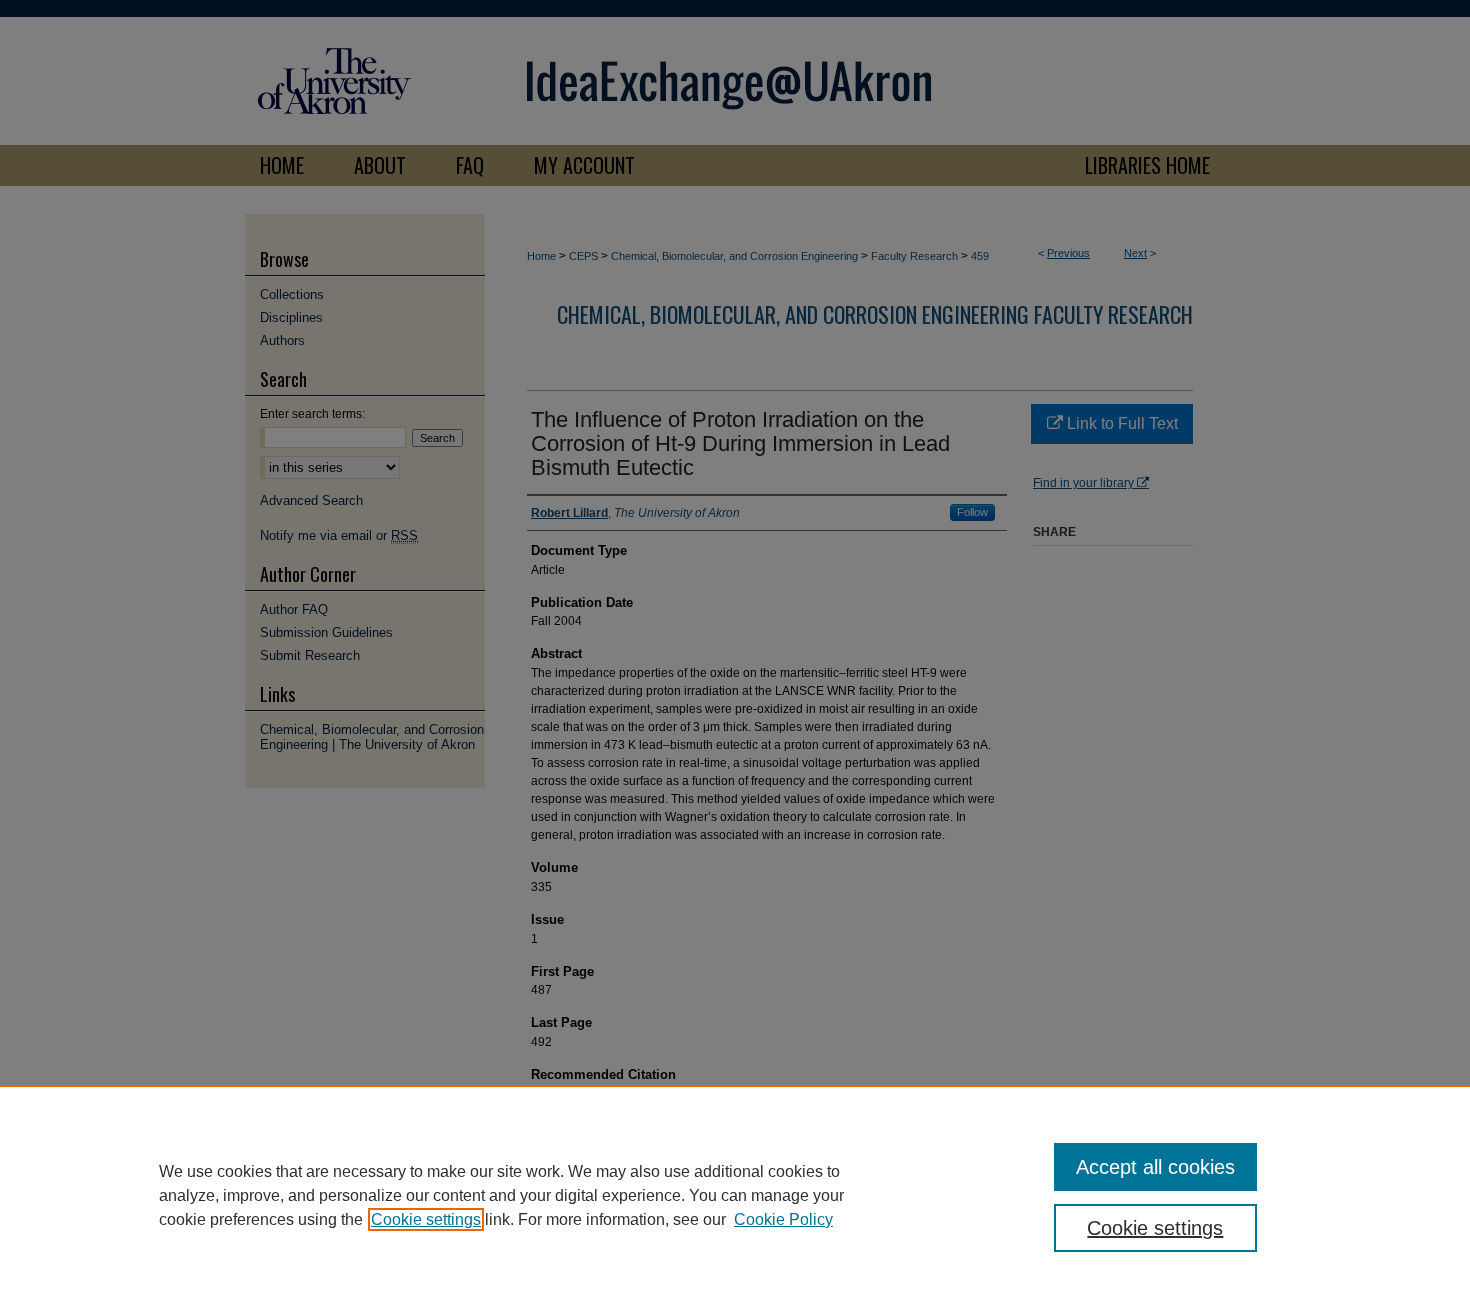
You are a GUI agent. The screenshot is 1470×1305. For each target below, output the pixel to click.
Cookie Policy (783, 1219)
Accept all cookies (1155, 1167)
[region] (735, 1195)
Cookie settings (426, 1219)
